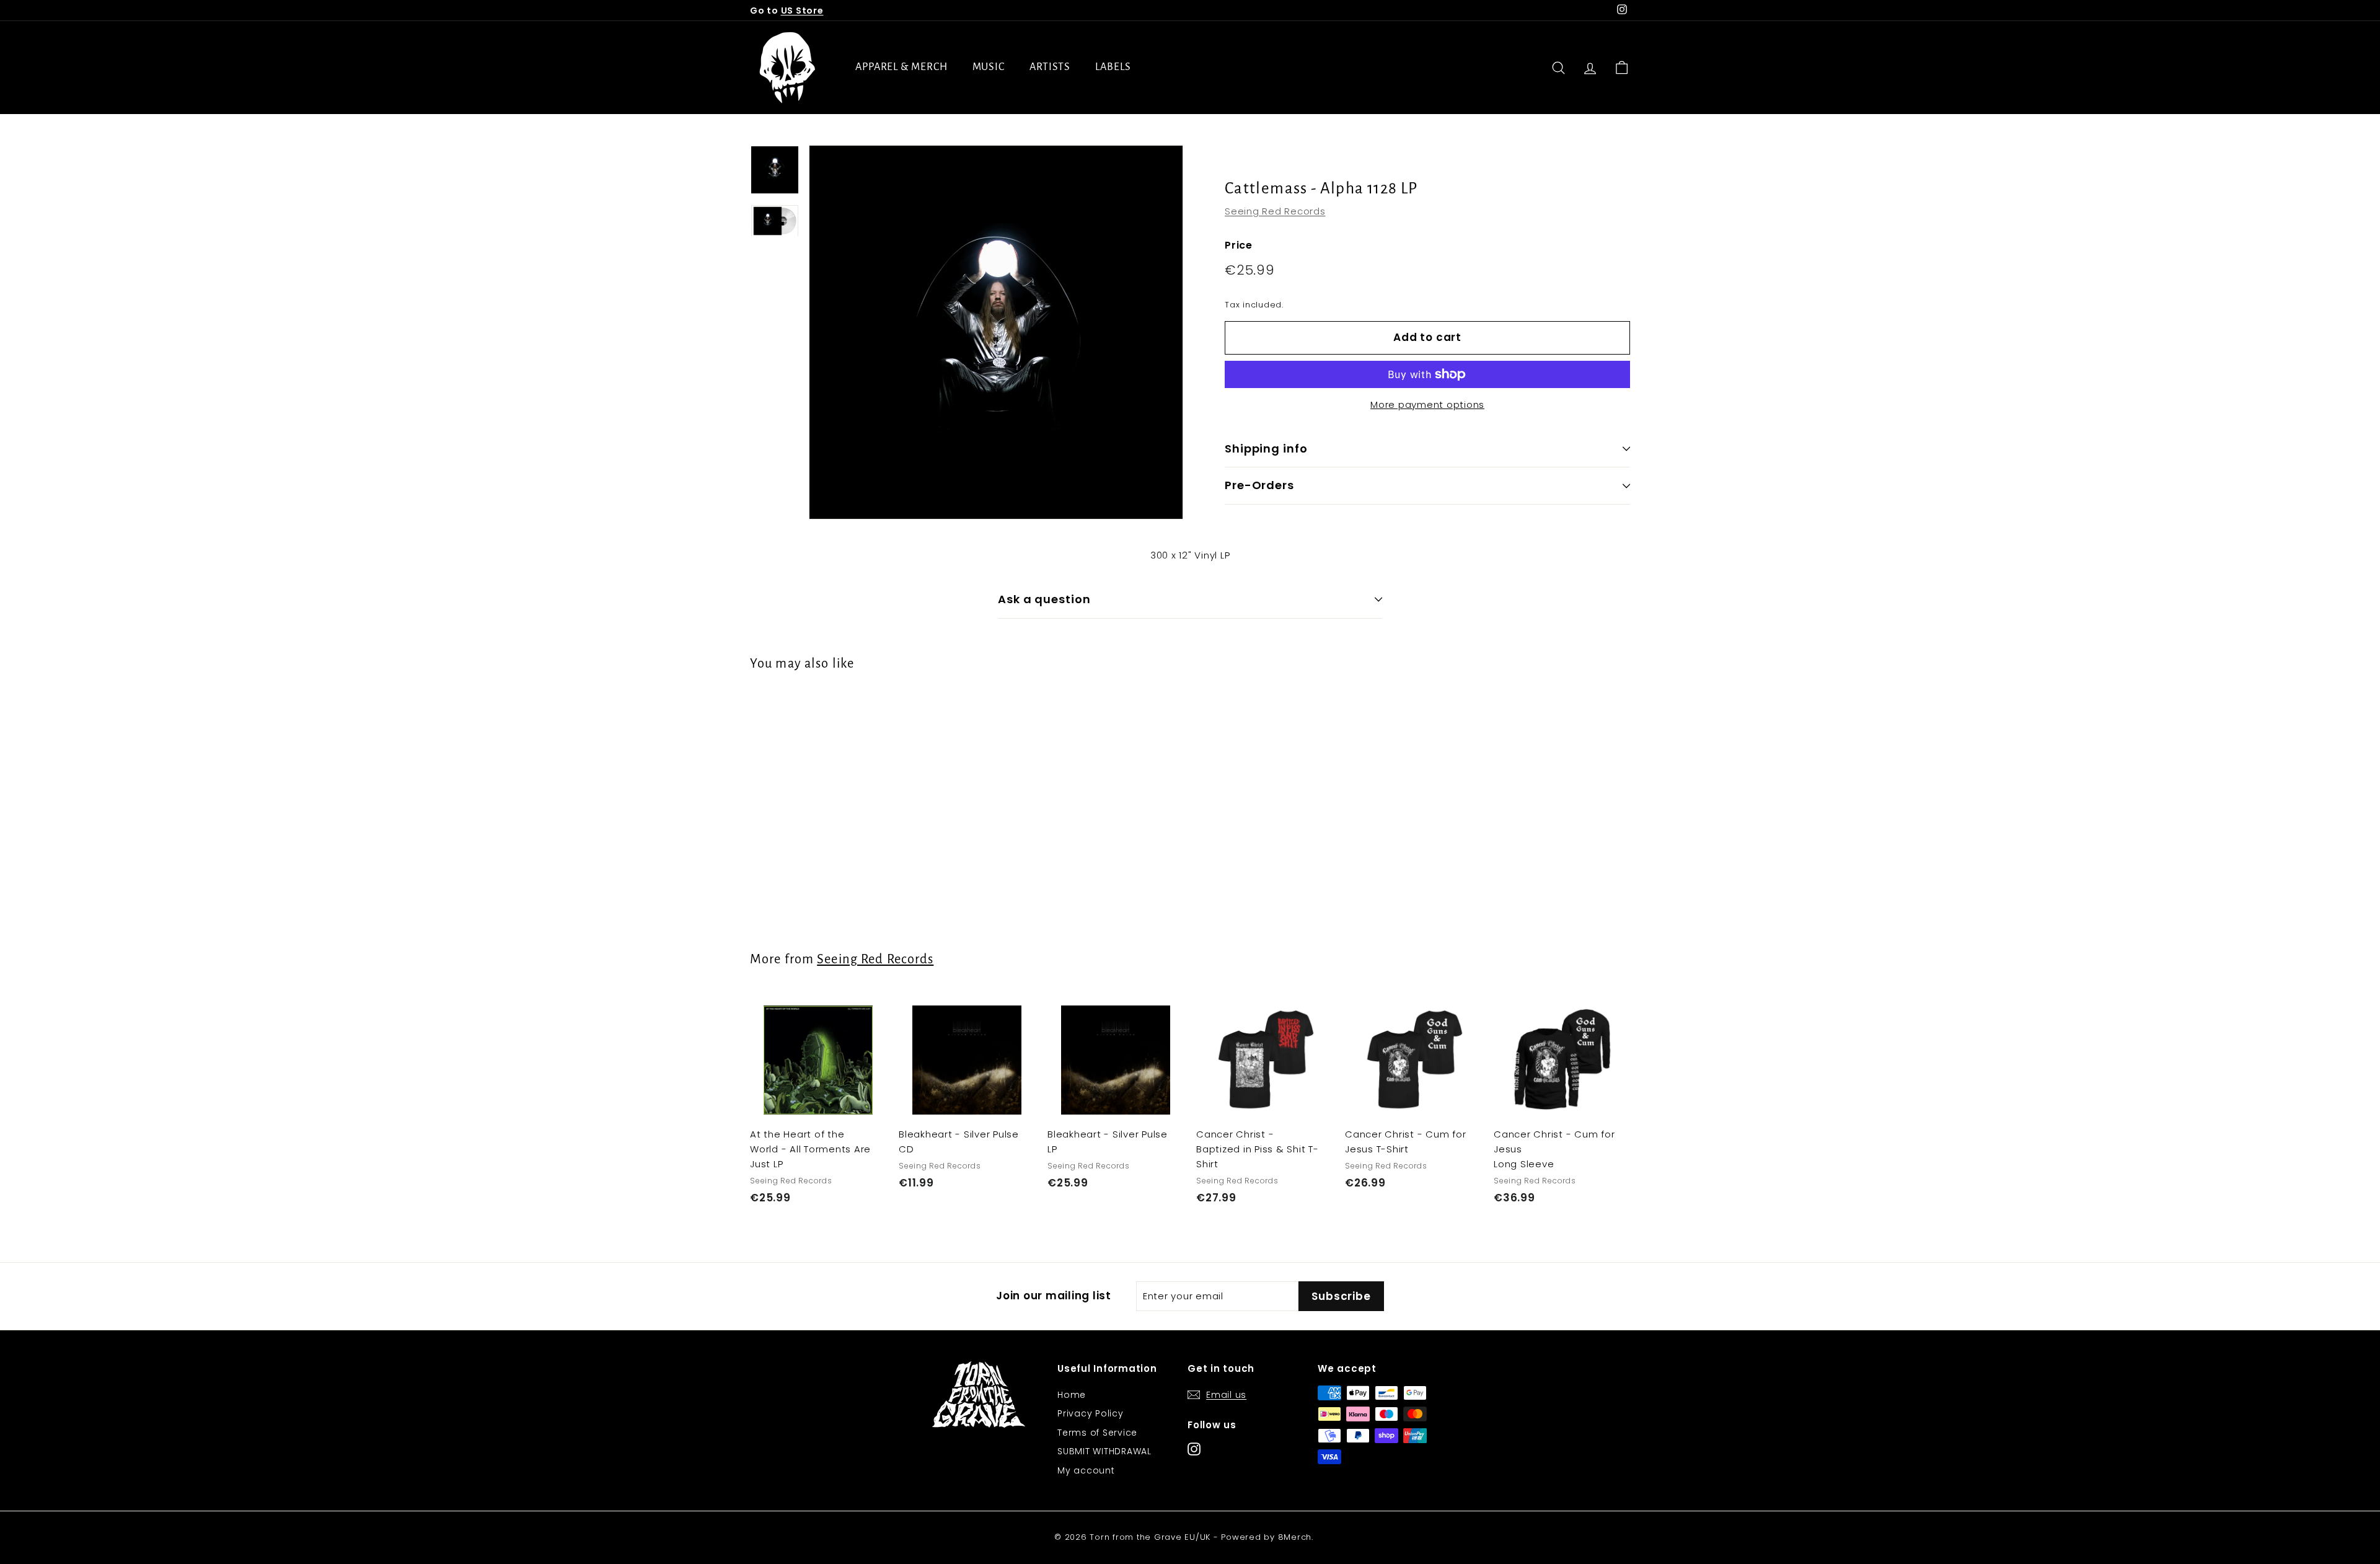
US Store (802, 11)
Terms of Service (1097, 1433)
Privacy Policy (1091, 1413)
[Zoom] (996, 332)
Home (1072, 1395)
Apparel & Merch (901, 67)
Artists (1050, 67)
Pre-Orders (1259, 485)
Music (989, 67)
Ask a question (1044, 599)
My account (1086, 1470)
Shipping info (1266, 448)
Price (1239, 245)
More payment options (1427, 404)
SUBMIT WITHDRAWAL (1104, 1451)
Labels (1113, 67)
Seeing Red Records (1275, 211)
